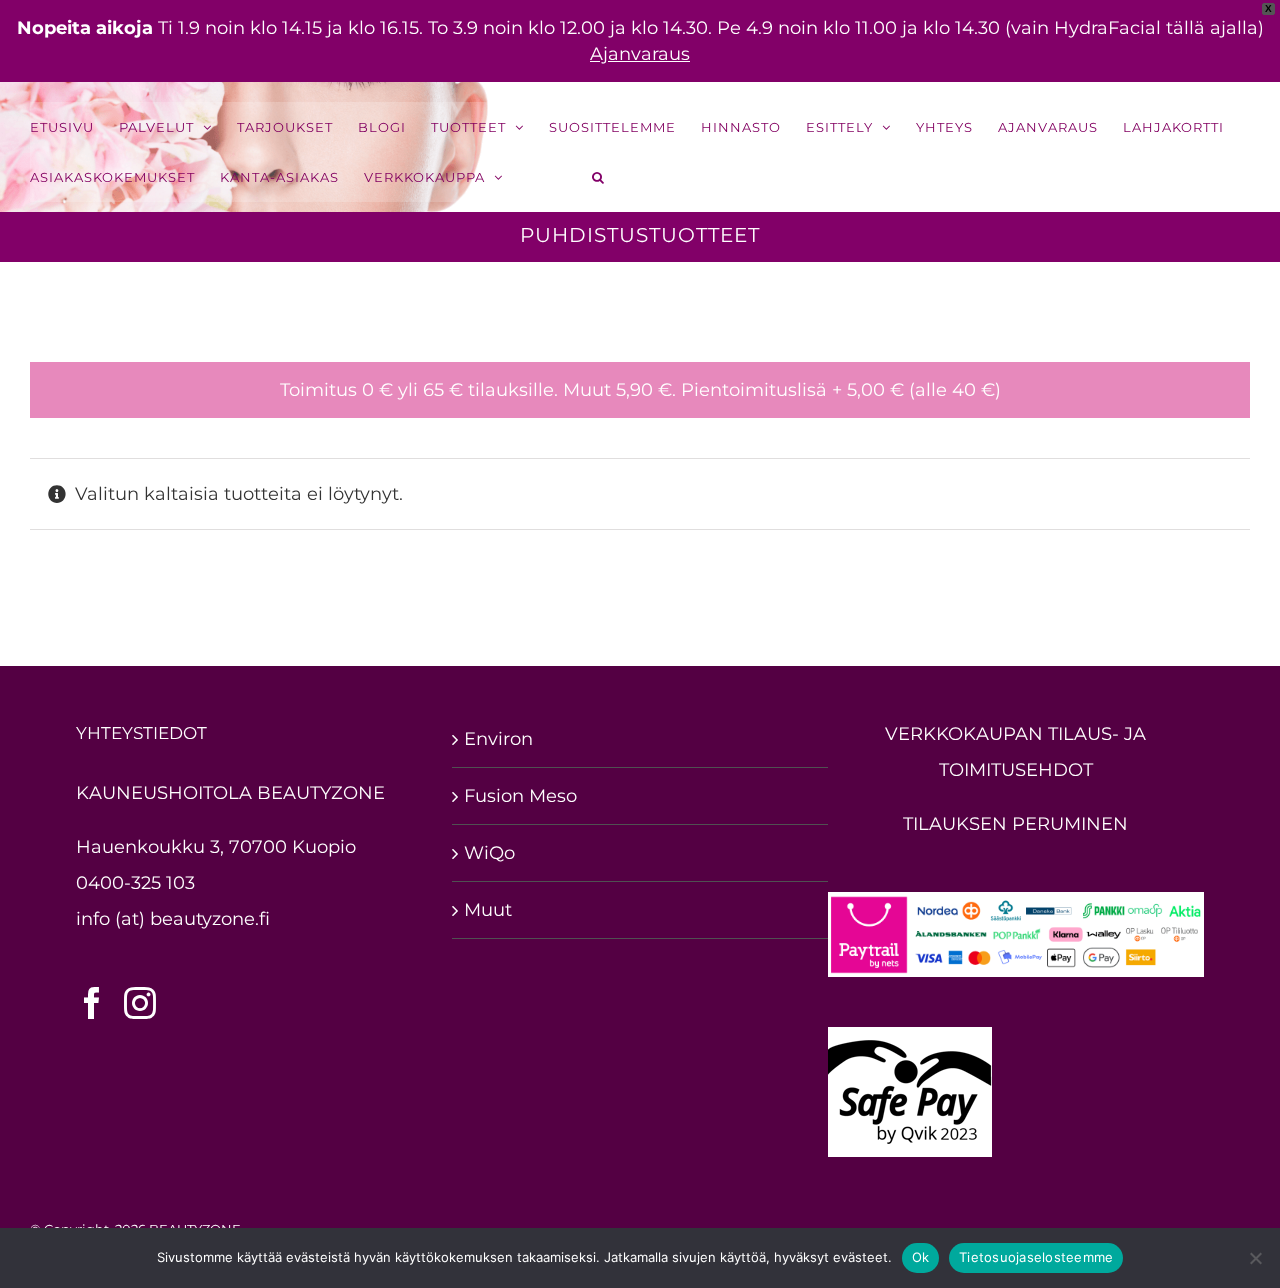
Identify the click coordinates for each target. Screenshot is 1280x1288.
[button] (599, 177)
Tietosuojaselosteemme (1036, 1257)
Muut (488, 910)
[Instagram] (140, 1003)
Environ (498, 739)
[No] (1255, 1258)
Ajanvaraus (640, 54)
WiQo (489, 853)
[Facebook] (92, 1003)
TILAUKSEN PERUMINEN (1015, 824)
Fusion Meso (520, 796)
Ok (921, 1257)
